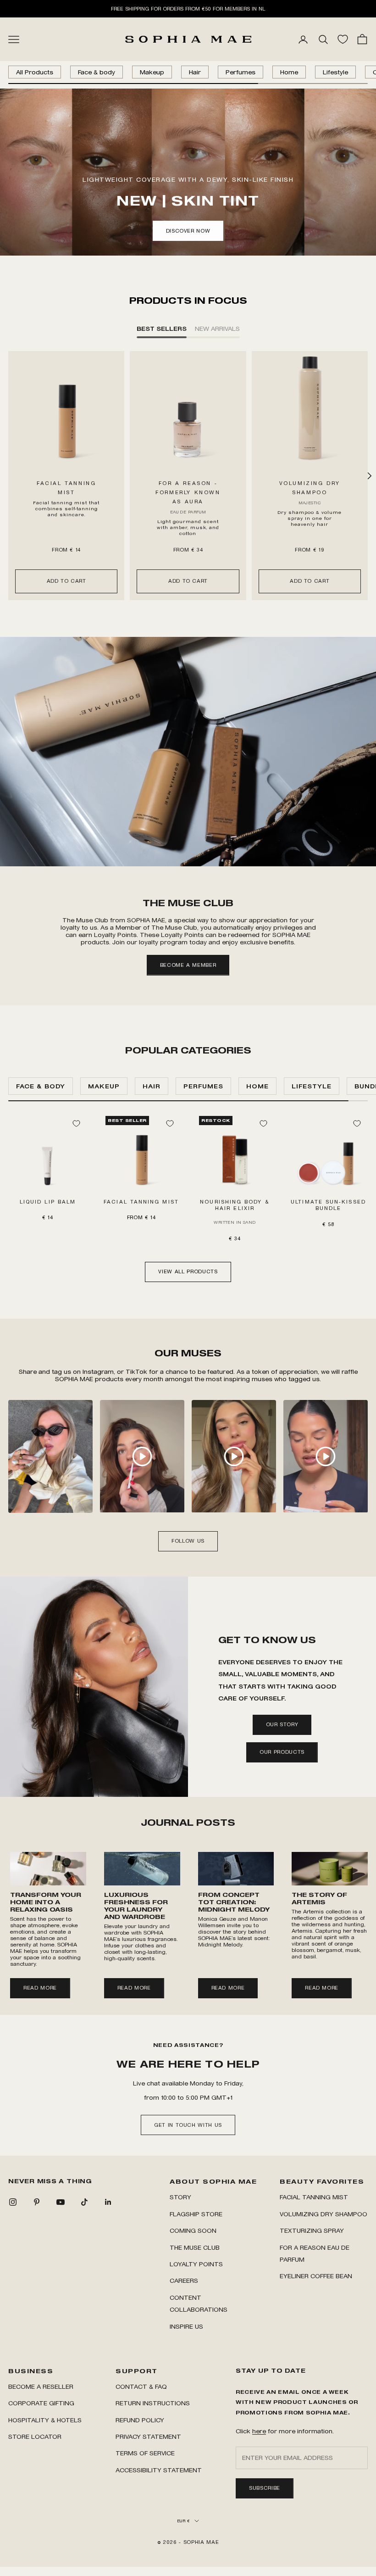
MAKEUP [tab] (104, 1086)
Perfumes (241, 72)
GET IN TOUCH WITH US (188, 2125)
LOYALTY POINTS (196, 2264)
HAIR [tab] (152, 1086)
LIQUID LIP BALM (48, 1202)
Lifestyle (335, 72)
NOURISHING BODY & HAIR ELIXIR (235, 1205)
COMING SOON (193, 2230)
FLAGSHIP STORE (196, 2214)
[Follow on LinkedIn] (108, 2202)
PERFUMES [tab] (203, 1086)
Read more (40, 1988)
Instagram (98, 1371)
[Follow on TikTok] (84, 2202)
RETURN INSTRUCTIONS (153, 2403)
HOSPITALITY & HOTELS (45, 2420)
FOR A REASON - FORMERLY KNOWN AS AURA (188, 492)
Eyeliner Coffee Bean (316, 2276)
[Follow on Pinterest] (37, 2202)
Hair (195, 72)
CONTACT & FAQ (141, 2386)
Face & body (97, 72)
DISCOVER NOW (188, 231)
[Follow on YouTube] (61, 2202)
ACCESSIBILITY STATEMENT (159, 2470)
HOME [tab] (257, 1086)
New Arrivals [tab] (217, 328)
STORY (180, 2197)
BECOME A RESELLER (41, 2386)
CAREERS (184, 2280)
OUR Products (282, 1752)
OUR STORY (282, 1724)
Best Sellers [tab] (162, 328)
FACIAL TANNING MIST (141, 1202)
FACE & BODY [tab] (41, 1086)
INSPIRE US (186, 2326)
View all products (188, 1271)
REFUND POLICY (140, 2420)
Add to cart (66, 581)
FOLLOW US (188, 1541)
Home (289, 72)
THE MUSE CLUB (195, 2247)
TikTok (137, 1371)
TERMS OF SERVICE (145, 2453)
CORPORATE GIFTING (41, 2403)
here (259, 2431)
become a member (188, 965)
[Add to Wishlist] (76, 1123)
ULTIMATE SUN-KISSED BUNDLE (328, 1205)
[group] (188, 752)
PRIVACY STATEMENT (148, 2436)
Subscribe (265, 2488)
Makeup (152, 72)
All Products (35, 72)
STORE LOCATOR (35, 2436)
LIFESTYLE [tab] (312, 1086)
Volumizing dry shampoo (323, 2214)
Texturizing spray (312, 2230)
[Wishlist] (343, 39)
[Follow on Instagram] (13, 2202)
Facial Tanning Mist (314, 2197)
